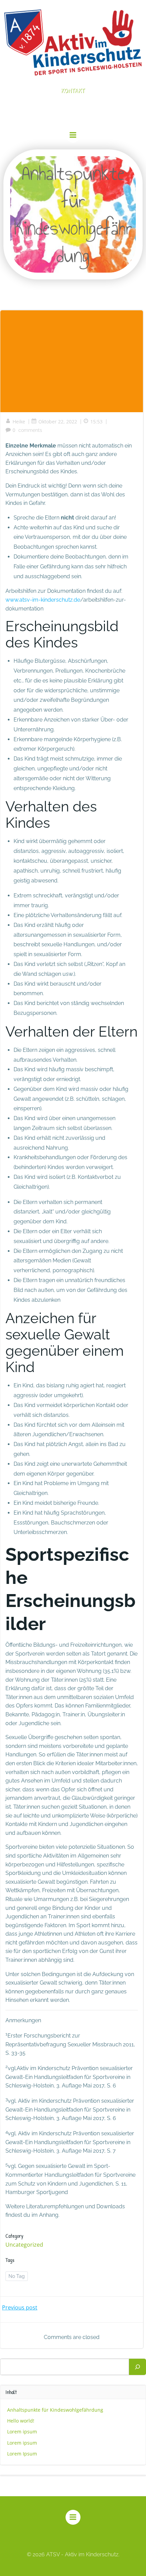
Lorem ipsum (22, 2432)
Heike (19, 422)
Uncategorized (24, 2245)
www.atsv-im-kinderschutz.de (43, 600)
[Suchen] (138, 2367)
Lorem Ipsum (22, 2454)
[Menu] (73, 135)
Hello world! (21, 2421)
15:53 (96, 422)
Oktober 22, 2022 (58, 422)
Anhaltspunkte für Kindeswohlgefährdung (55, 2410)
